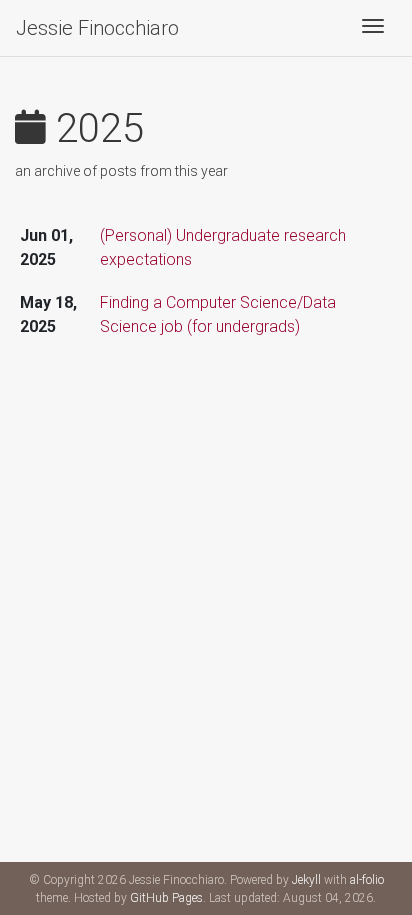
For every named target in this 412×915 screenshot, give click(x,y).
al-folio (367, 880)
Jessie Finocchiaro (97, 28)
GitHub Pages (166, 898)
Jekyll (306, 880)
